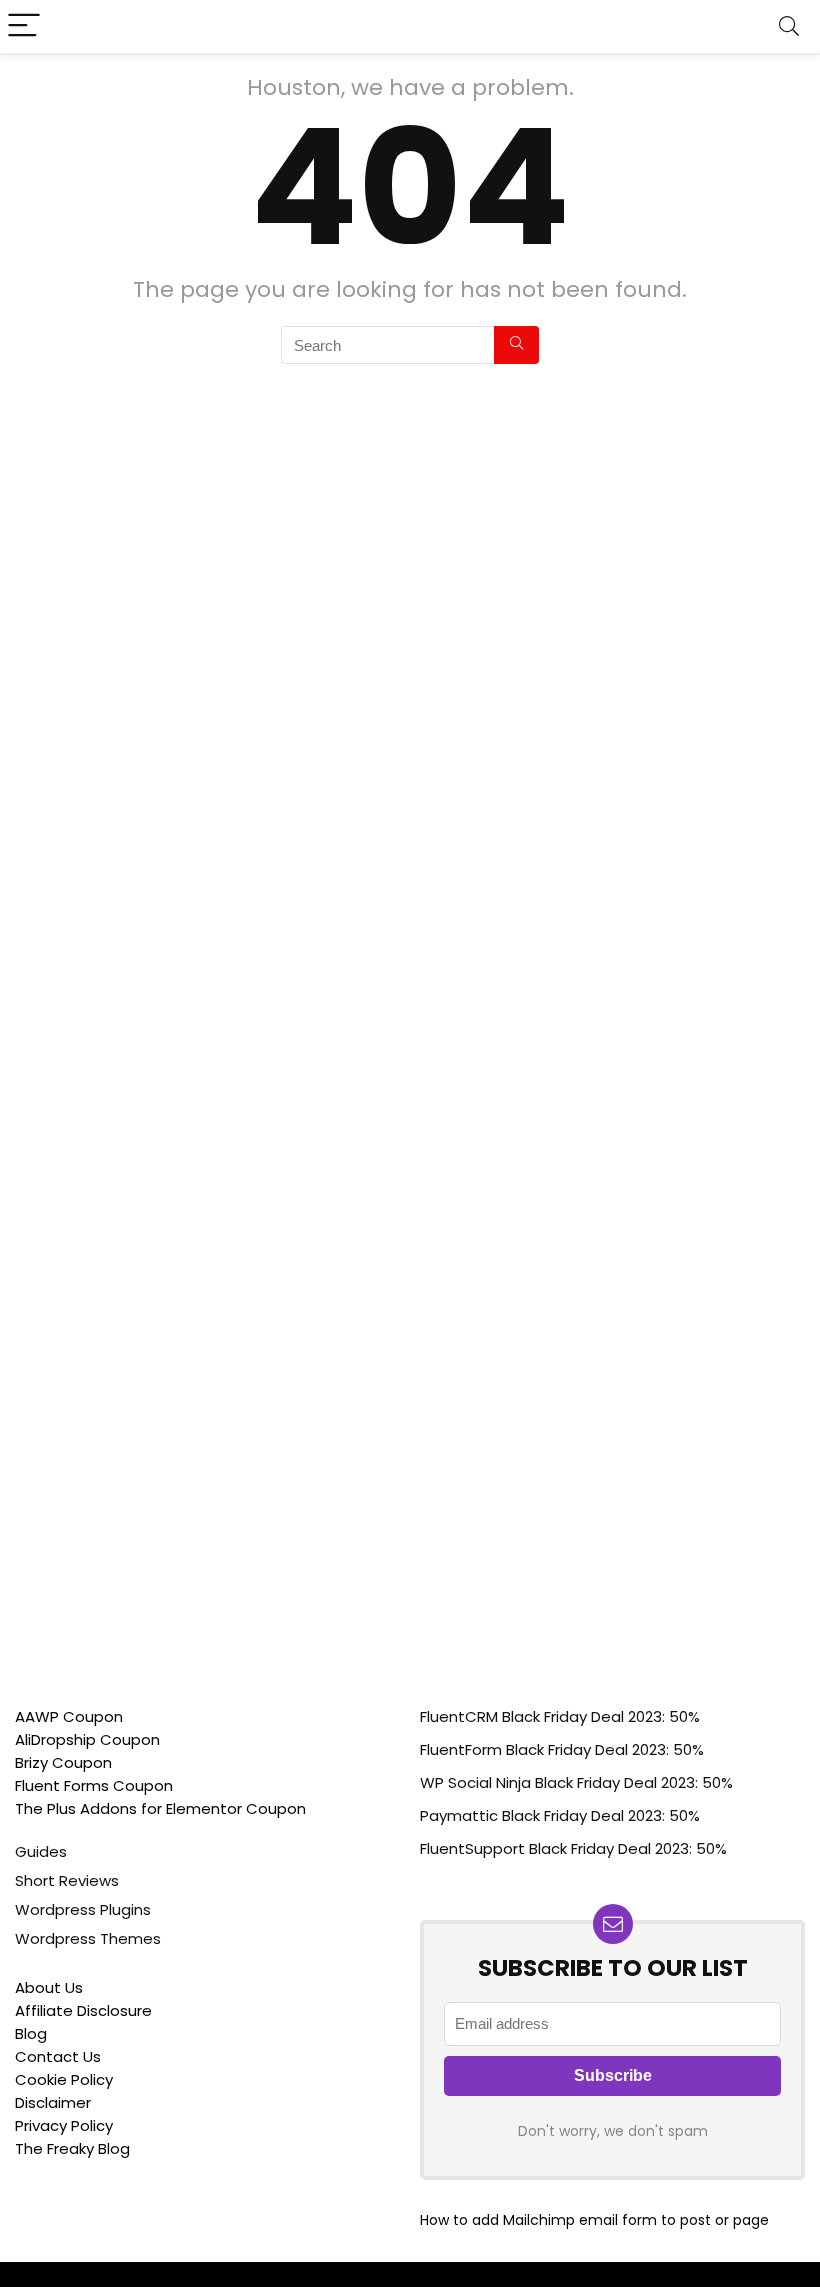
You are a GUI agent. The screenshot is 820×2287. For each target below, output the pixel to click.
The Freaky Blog (72, 2148)
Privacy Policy (64, 2125)
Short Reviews (67, 1880)
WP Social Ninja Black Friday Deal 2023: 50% (576, 1782)
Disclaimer (53, 2102)
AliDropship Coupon (87, 1739)
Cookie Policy (64, 2079)
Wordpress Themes (88, 1938)
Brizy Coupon (63, 1762)
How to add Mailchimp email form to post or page (594, 2220)
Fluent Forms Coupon (94, 1785)
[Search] (789, 26)
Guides (41, 1851)
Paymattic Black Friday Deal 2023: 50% (560, 1815)
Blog (31, 2033)
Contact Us (58, 2056)
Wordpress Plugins (83, 1909)
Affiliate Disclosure (83, 2010)
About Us (49, 1987)
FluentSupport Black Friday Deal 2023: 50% (573, 1848)
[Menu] (24, 26)
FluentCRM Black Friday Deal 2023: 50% (560, 1716)
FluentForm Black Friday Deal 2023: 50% (562, 1749)
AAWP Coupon (69, 1716)
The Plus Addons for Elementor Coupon (160, 1808)
